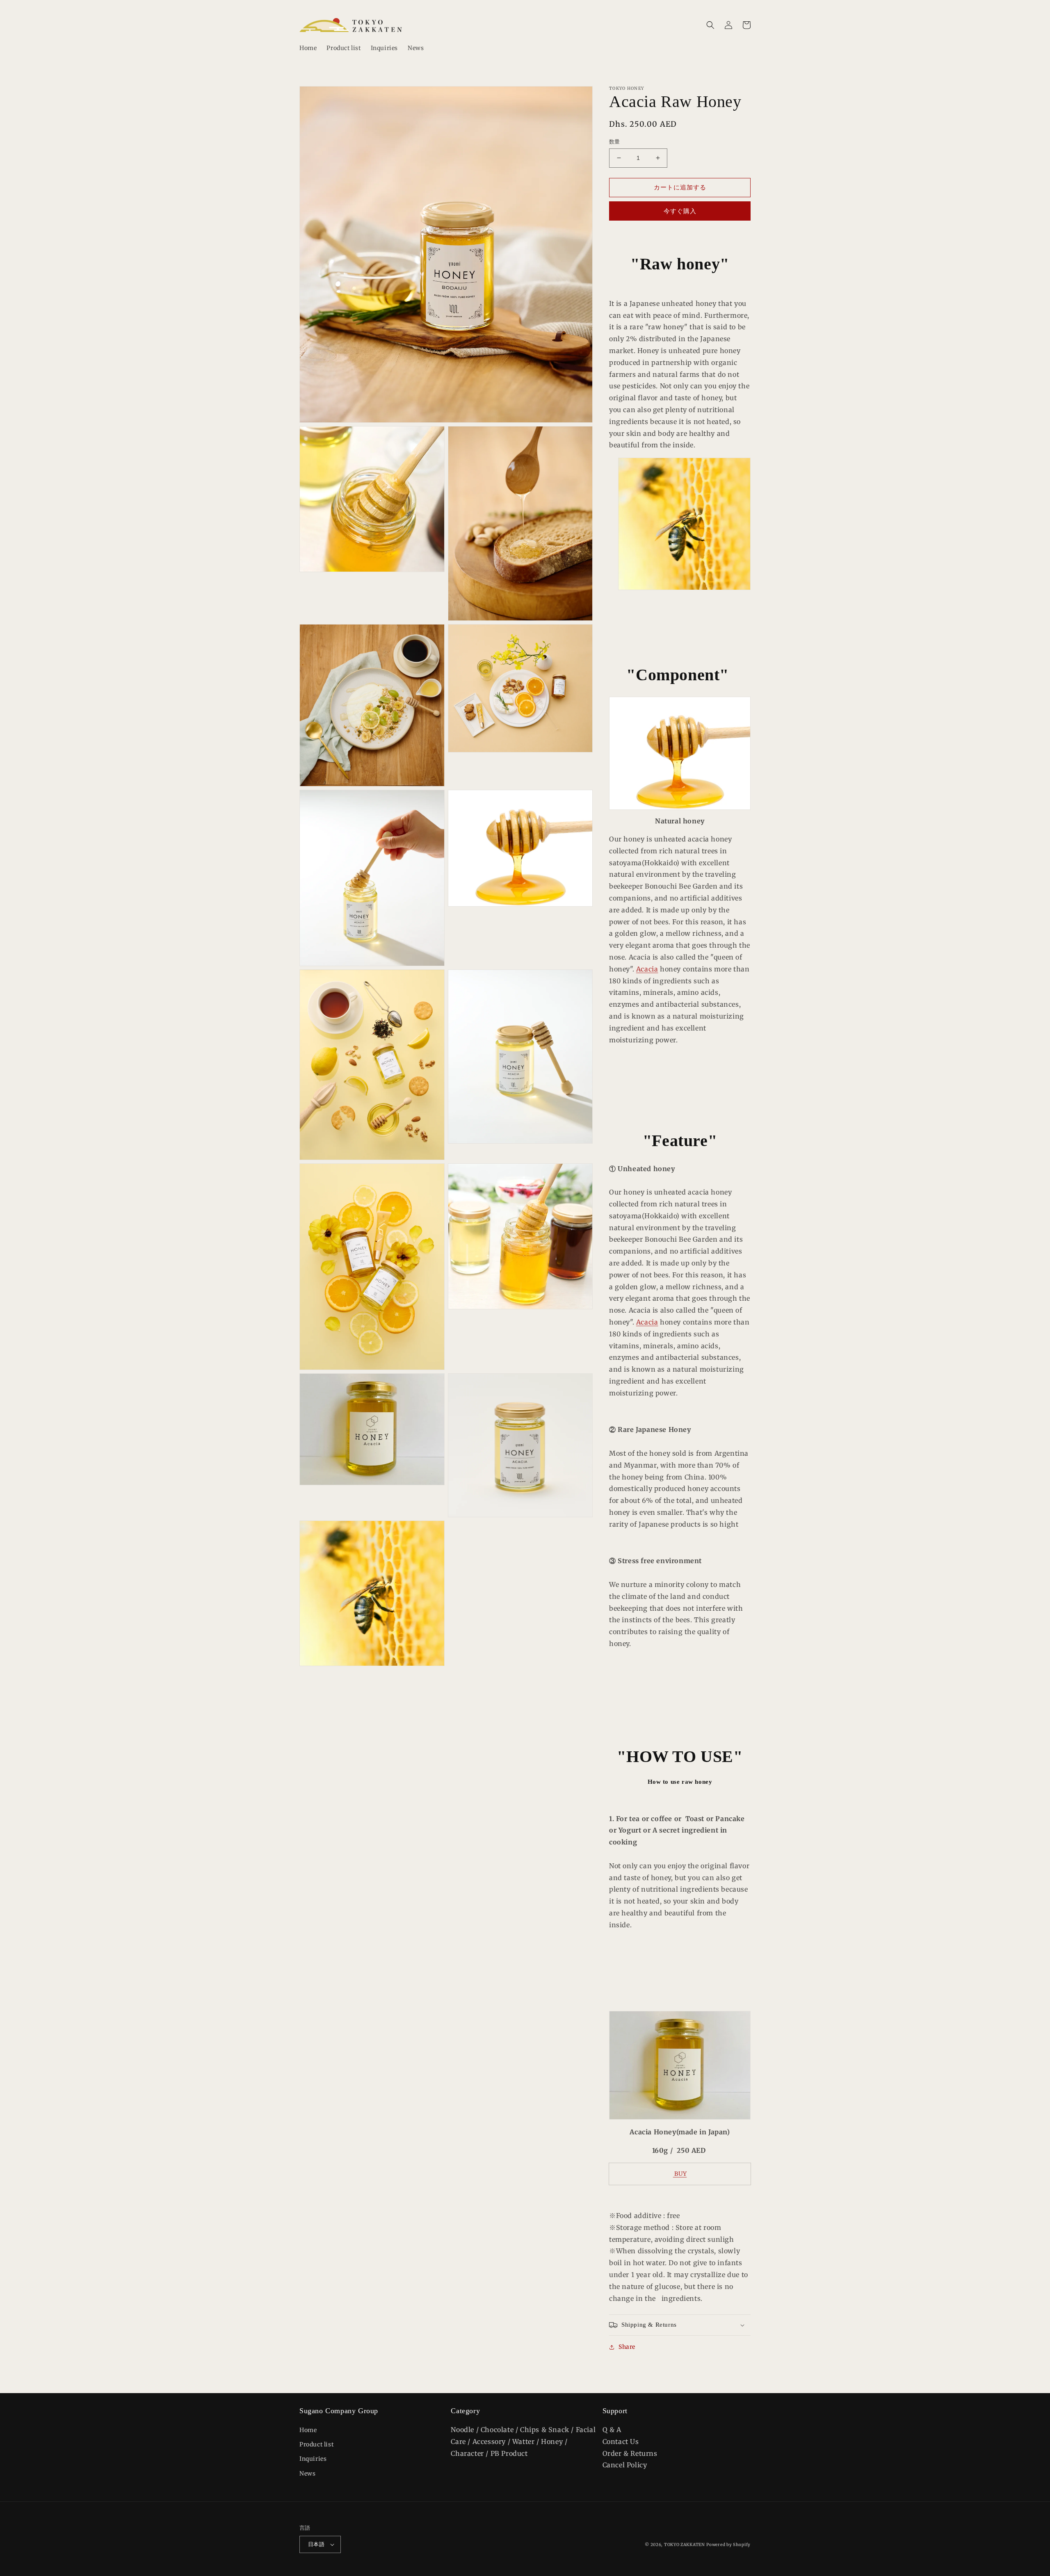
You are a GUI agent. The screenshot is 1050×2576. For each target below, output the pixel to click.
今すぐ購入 (680, 211)
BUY (680, 2174)
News (307, 2473)
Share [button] (627, 2347)
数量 (615, 142)
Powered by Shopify (728, 2545)
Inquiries (313, 2459)
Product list (316, 2444)
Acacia (647, 969)
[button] (710, 25)
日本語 (316, 2544)
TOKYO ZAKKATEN (685, 2545)
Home (308, 2430)
